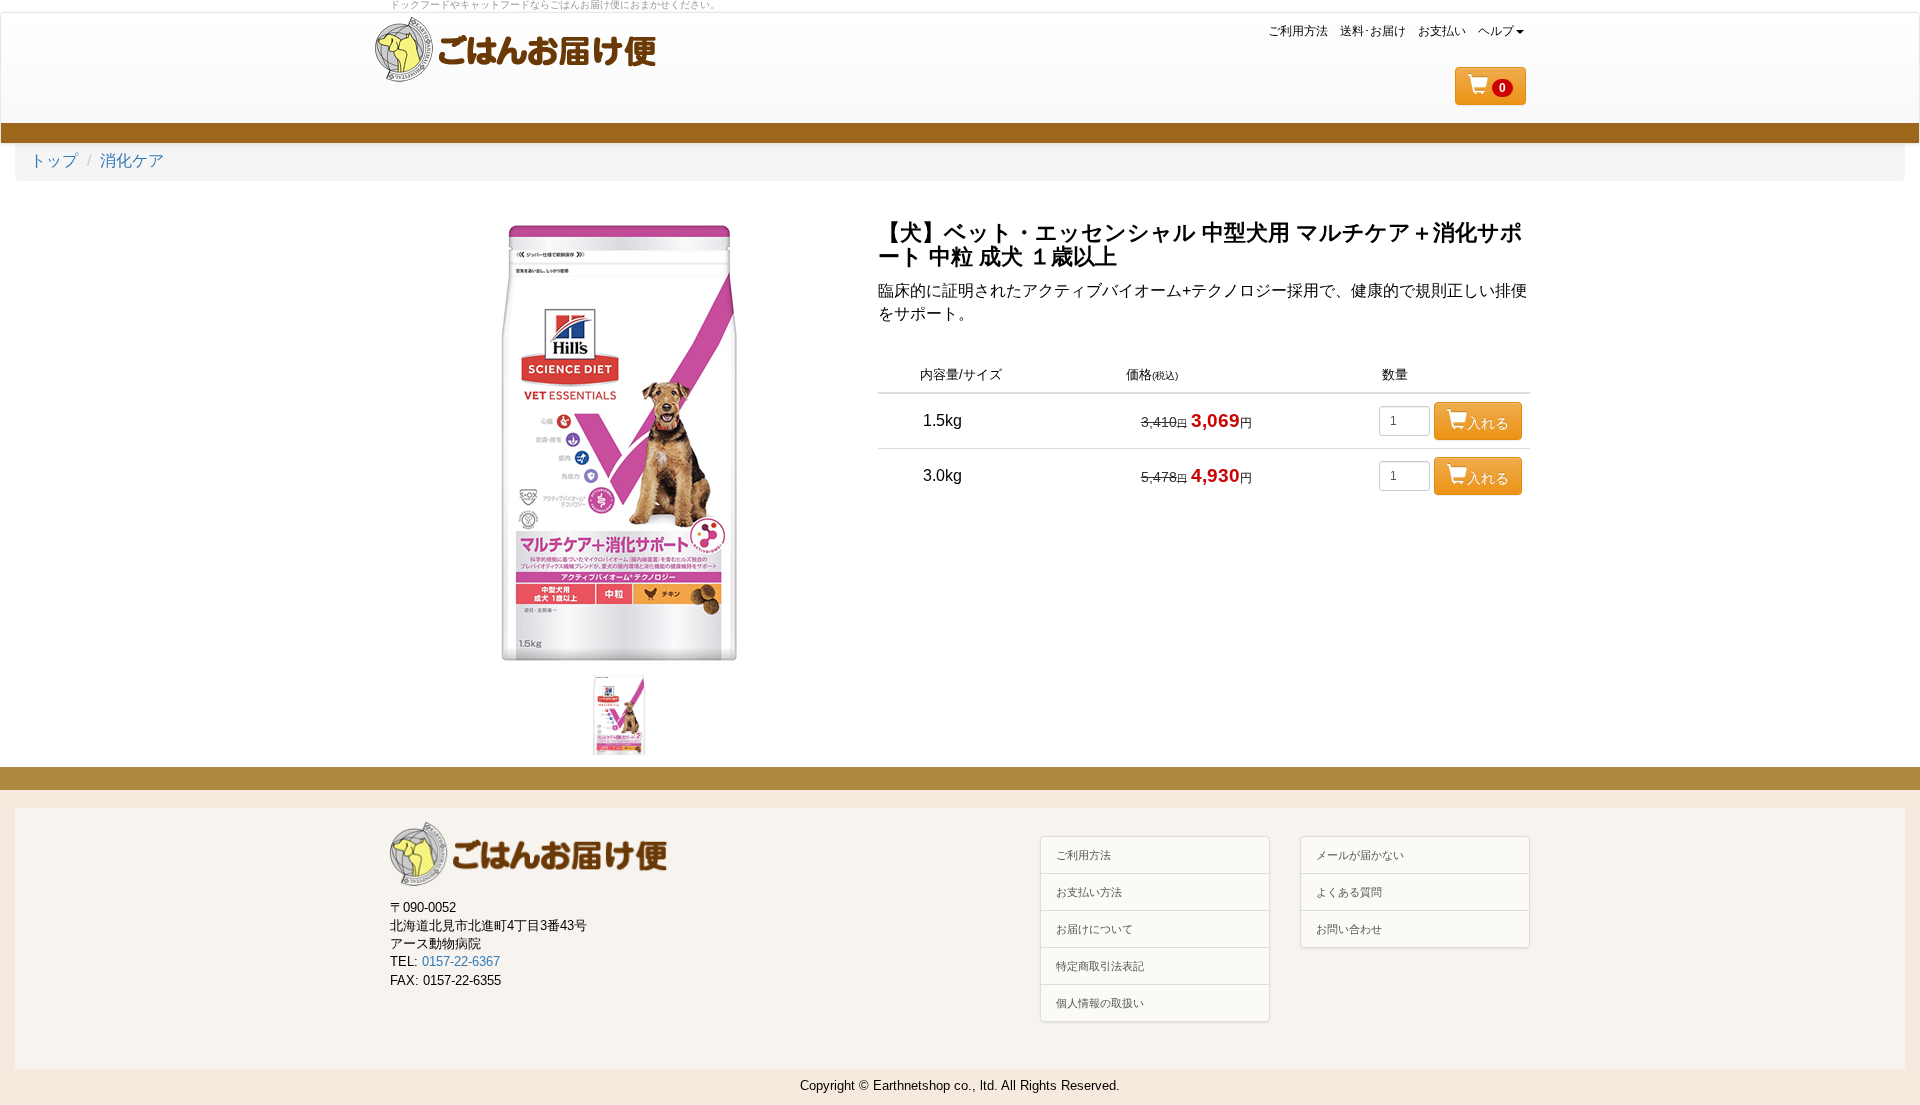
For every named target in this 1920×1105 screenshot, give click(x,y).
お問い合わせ (1349, 929)
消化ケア (132, 160)
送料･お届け (1373, 31)
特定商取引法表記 (1100, 966)
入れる (1488, 423)
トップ (54, 160)
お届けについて (1094, 929)
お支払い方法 (1089, 892)
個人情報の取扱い (1100, 1003)
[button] (1490, 86)
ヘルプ (1496, 31)
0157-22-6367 (461, 961)
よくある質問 (1349, 892)
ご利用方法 (1298, 31)
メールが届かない (1360, 855)
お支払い (1442, 31)
